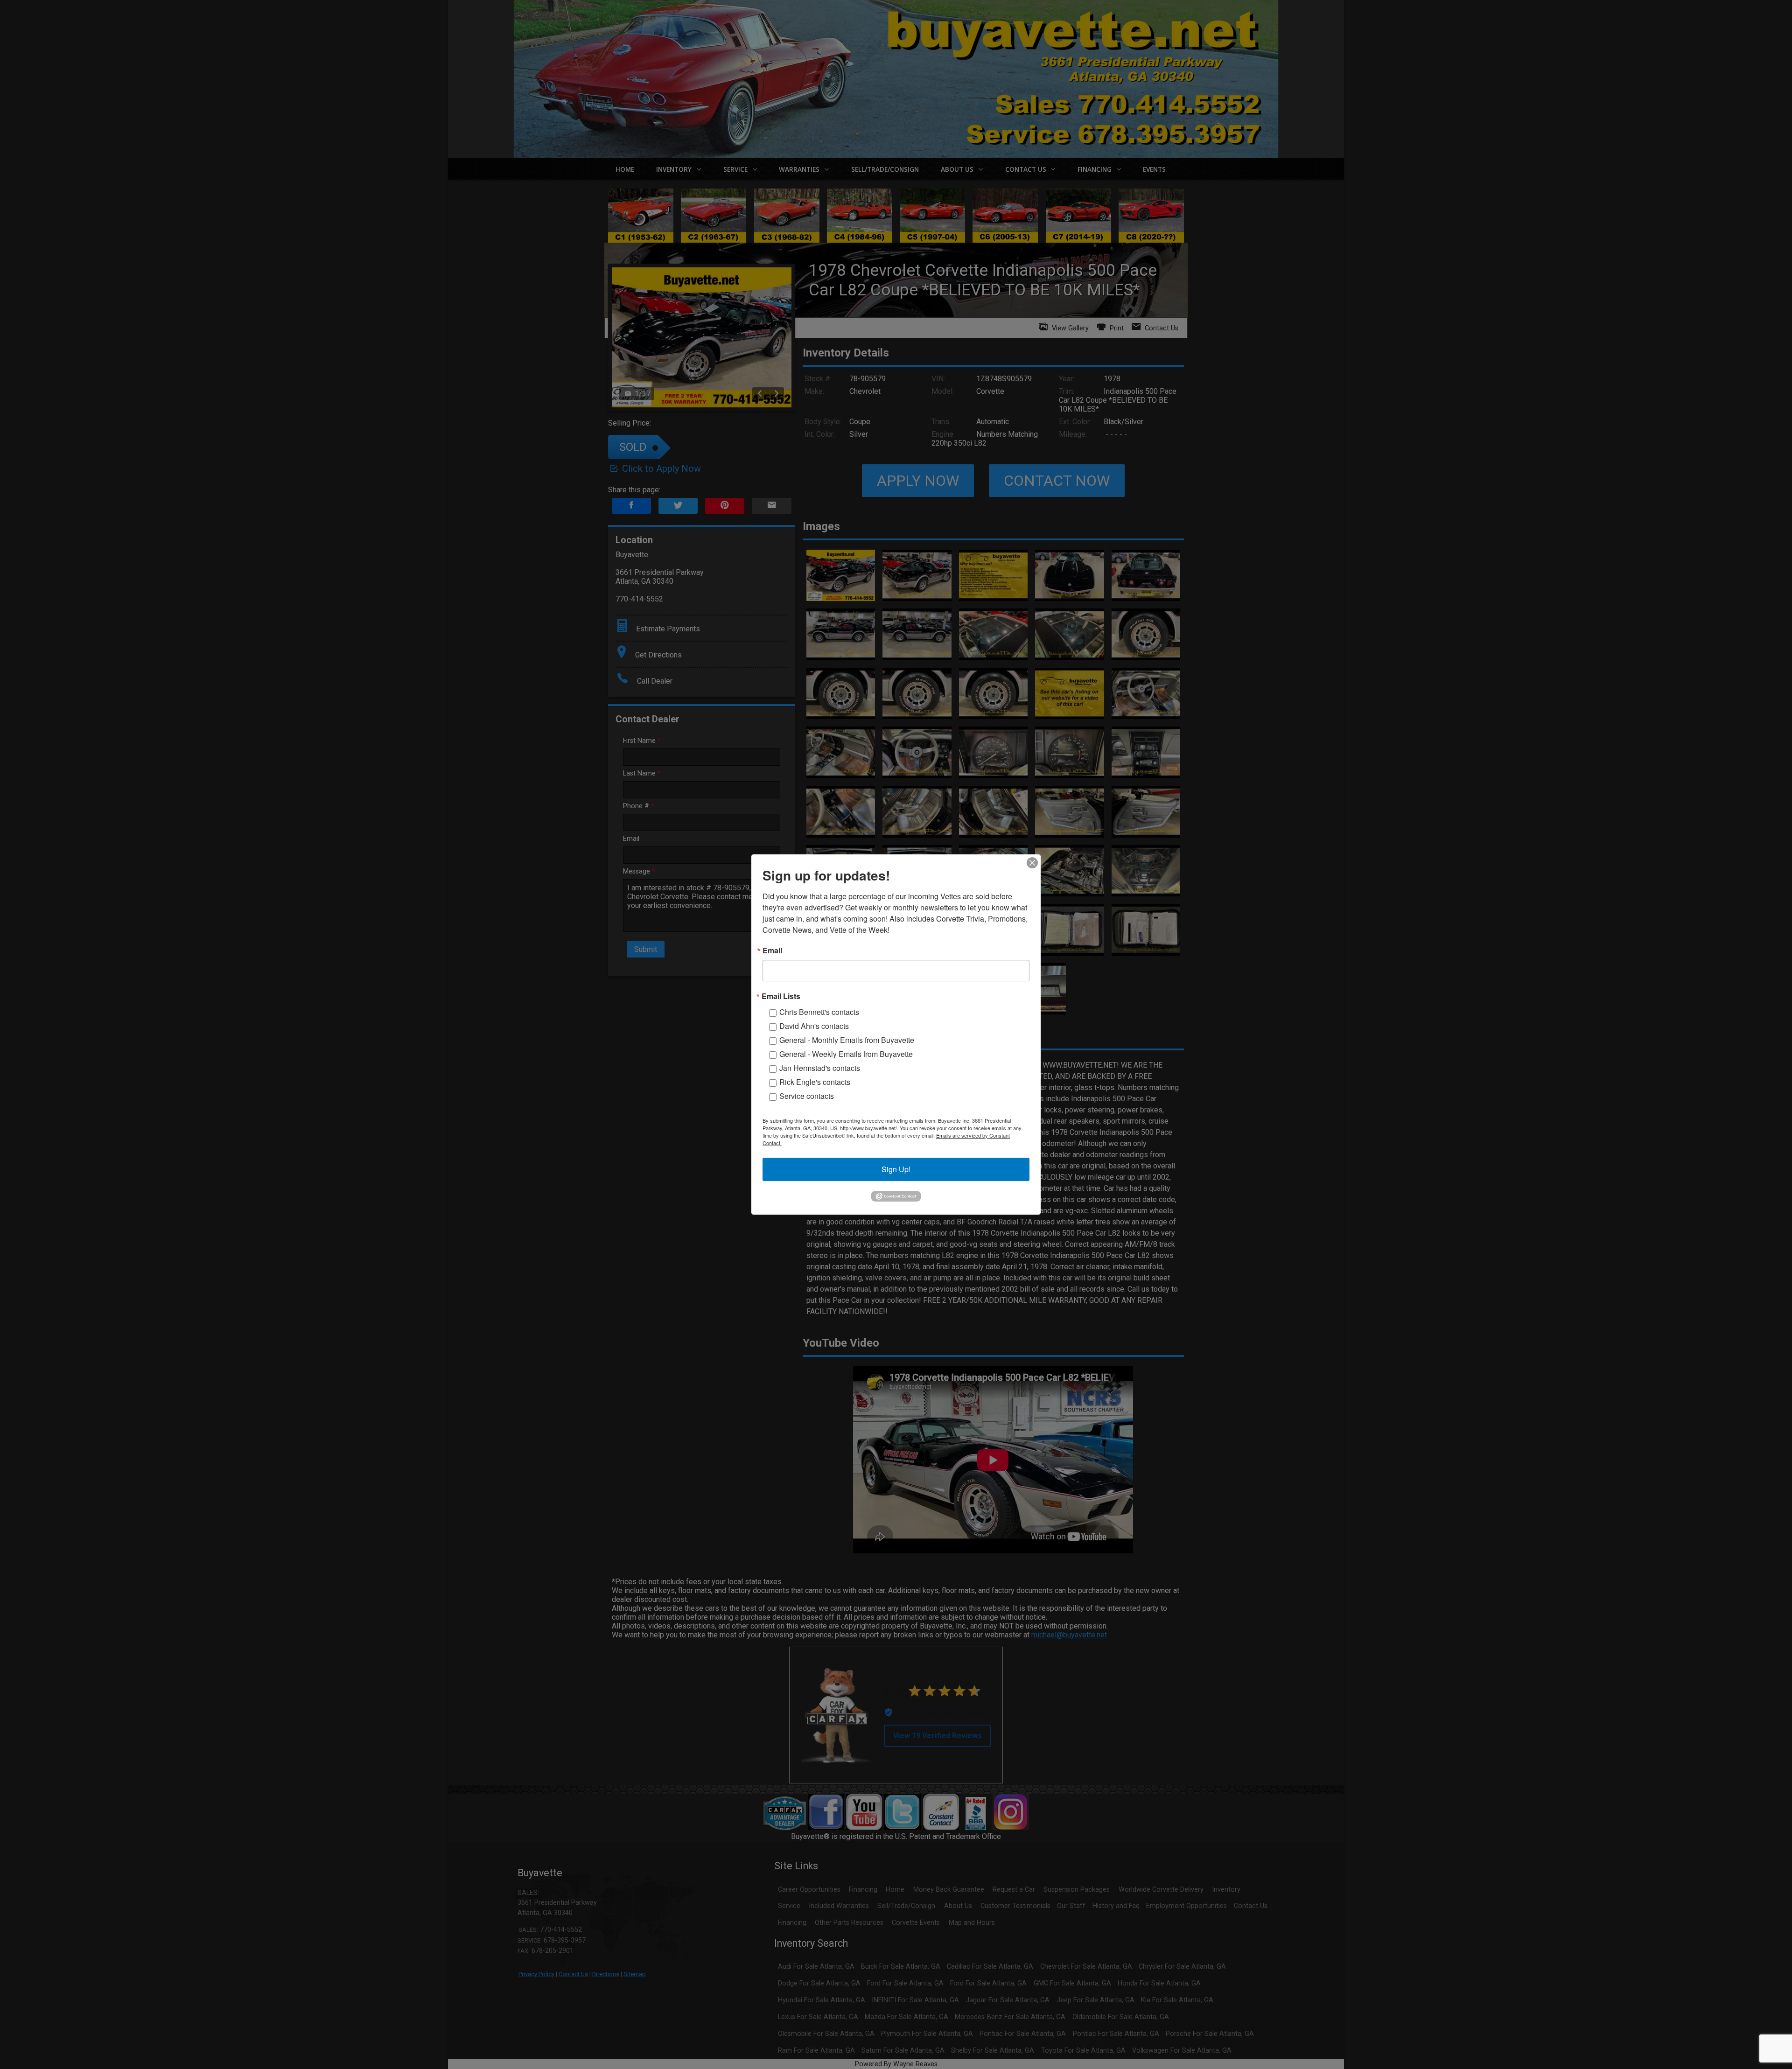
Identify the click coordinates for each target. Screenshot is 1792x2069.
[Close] (1032, 863)
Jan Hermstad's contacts (820, 1068)
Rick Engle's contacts (815, 1082)
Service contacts (807, 1096)
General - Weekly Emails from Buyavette (846, 1054)
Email (772, 951)
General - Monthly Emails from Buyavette (847, 1040)
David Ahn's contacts (814, 1026)
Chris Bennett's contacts (819, 1012)
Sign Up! (896, 1169)
